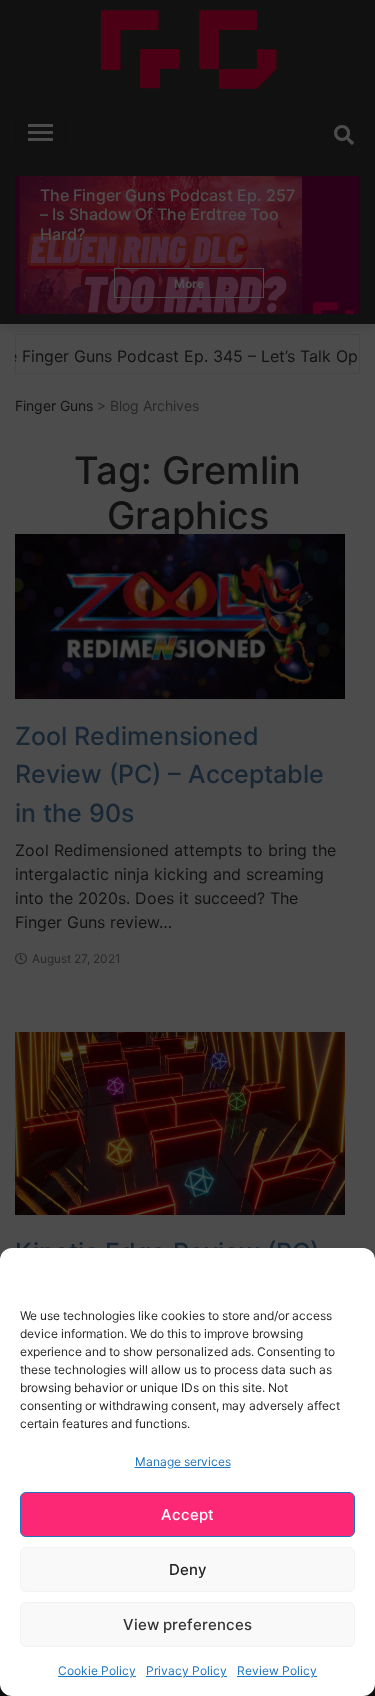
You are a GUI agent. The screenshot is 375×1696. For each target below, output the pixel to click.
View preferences (187, 1624)
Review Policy (277, 1670)
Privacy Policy (186, 1670)
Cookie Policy (97, 1670)
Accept (187, 1514)
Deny (188, 1569)
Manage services (183, 1461)
